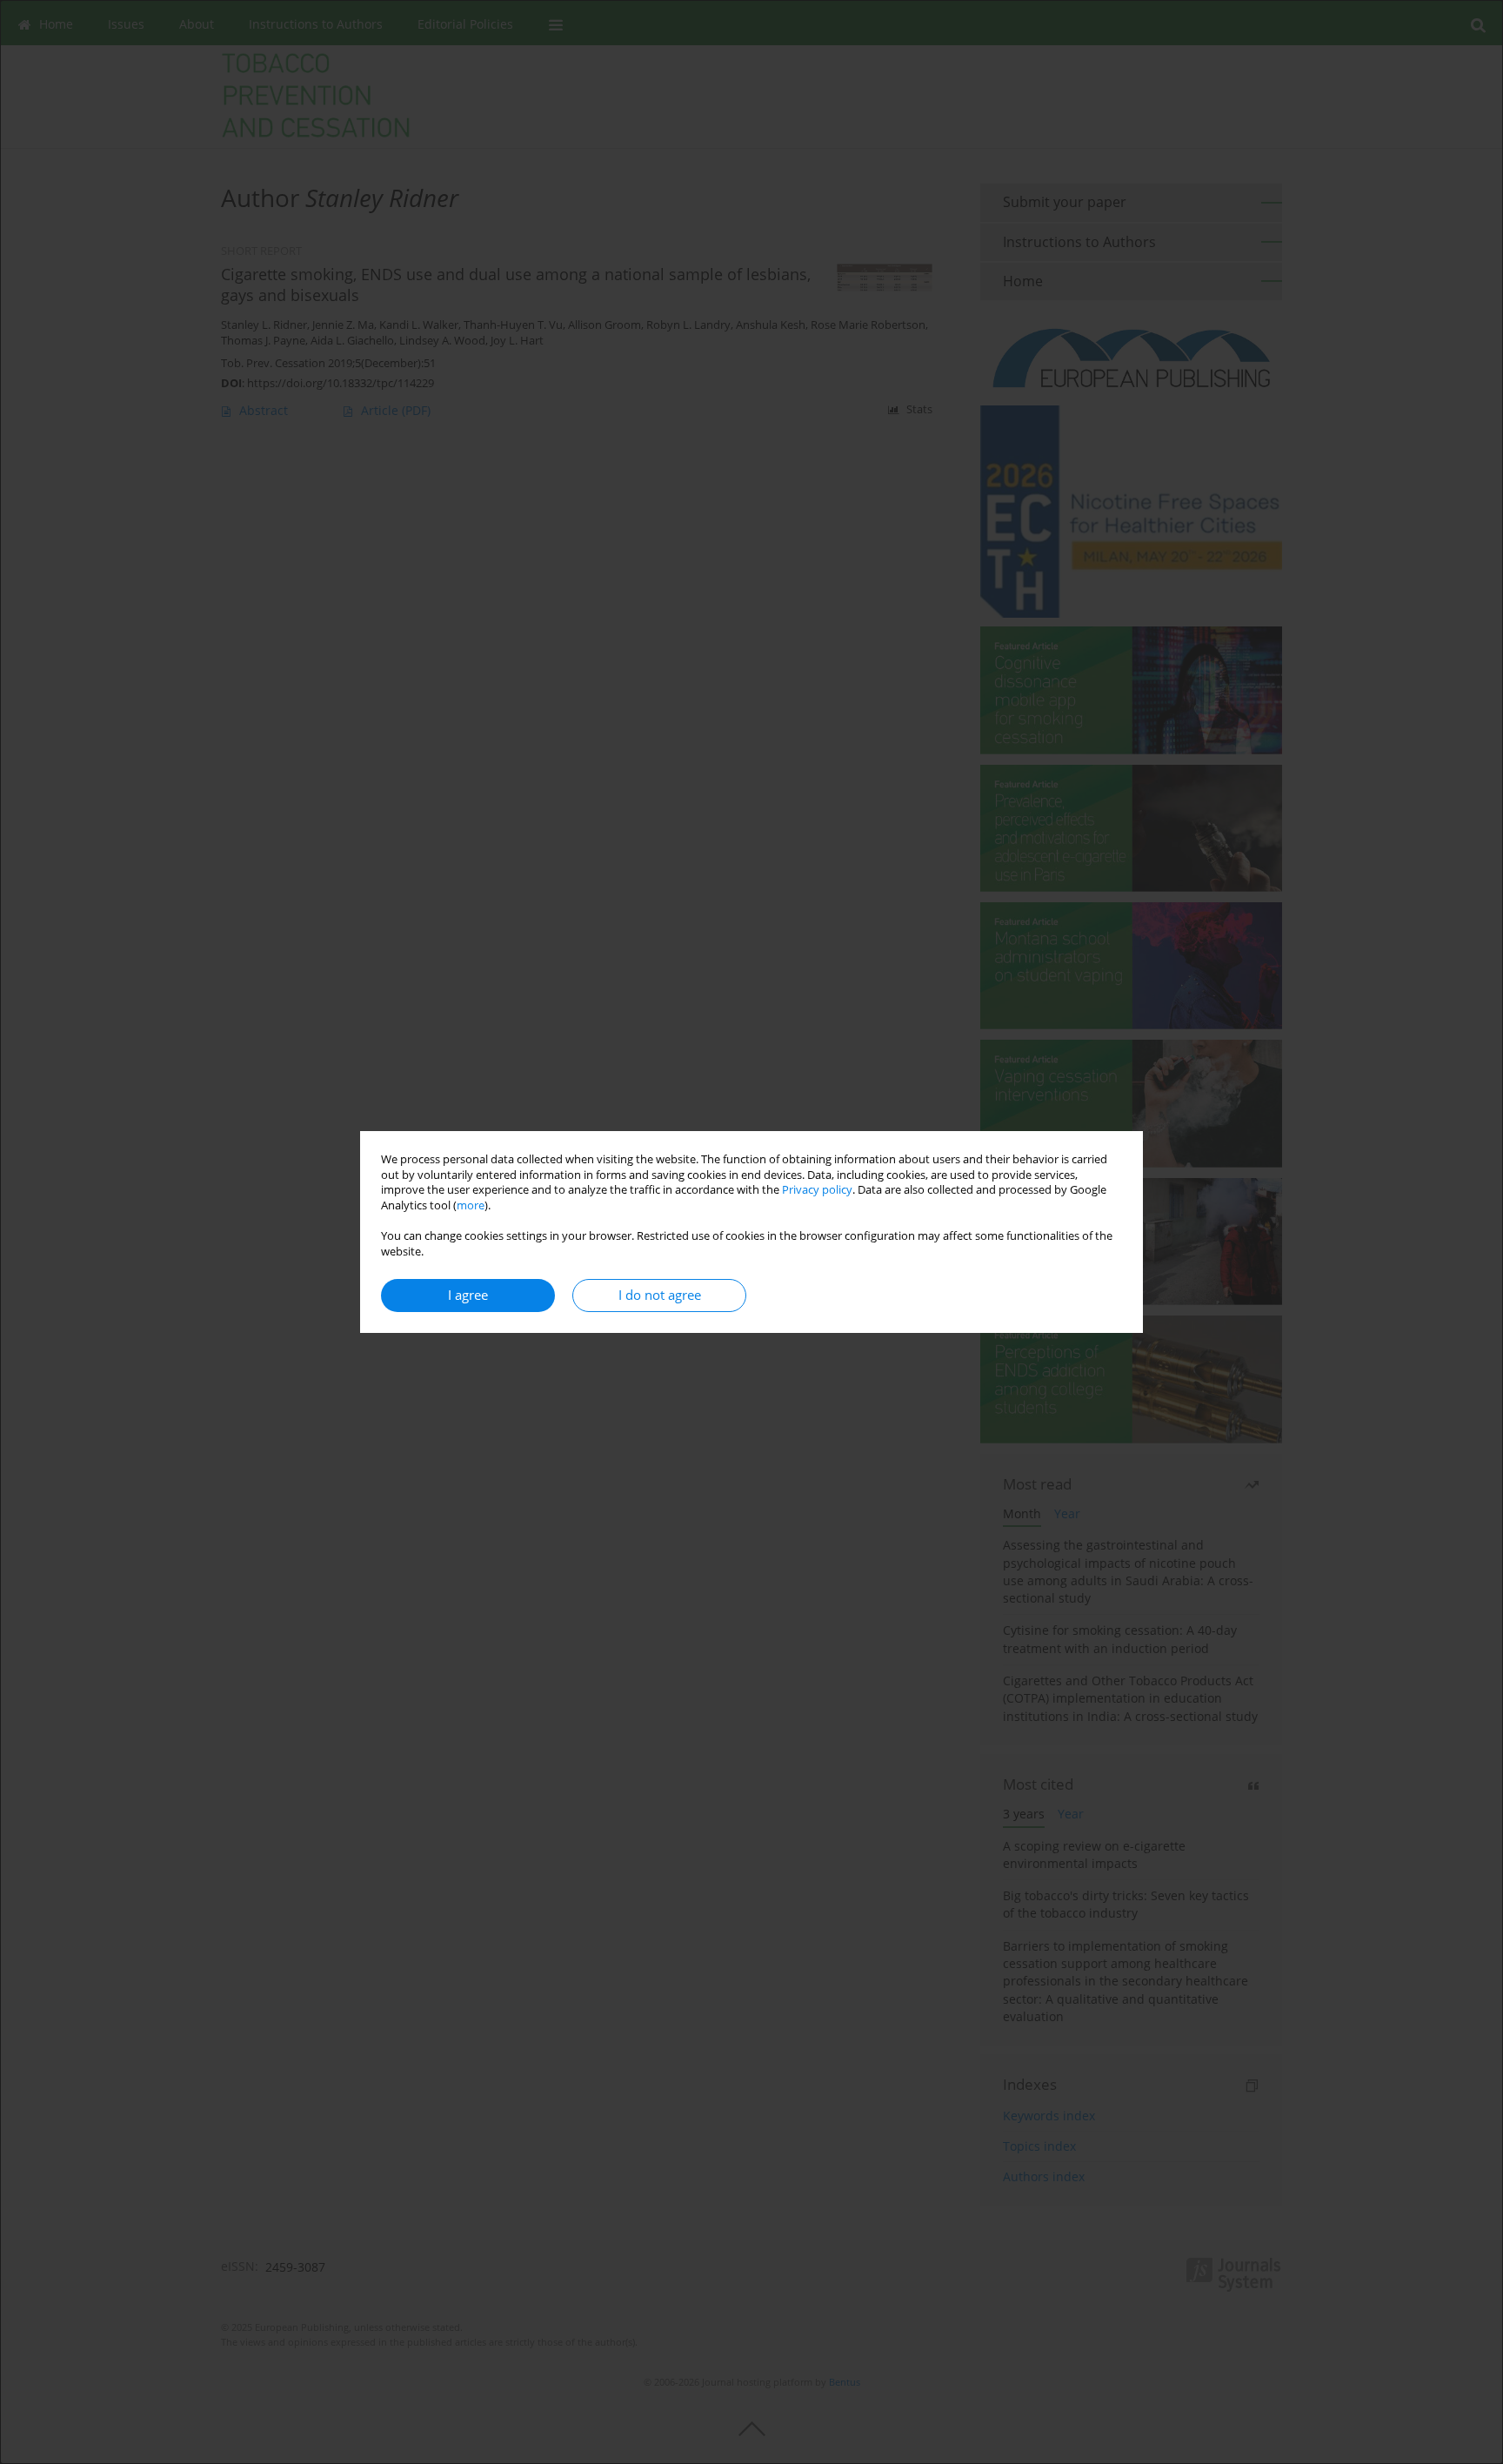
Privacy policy (817, 1190)
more (471, 1205)
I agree (468, 1295)
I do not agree (660, 1295)
